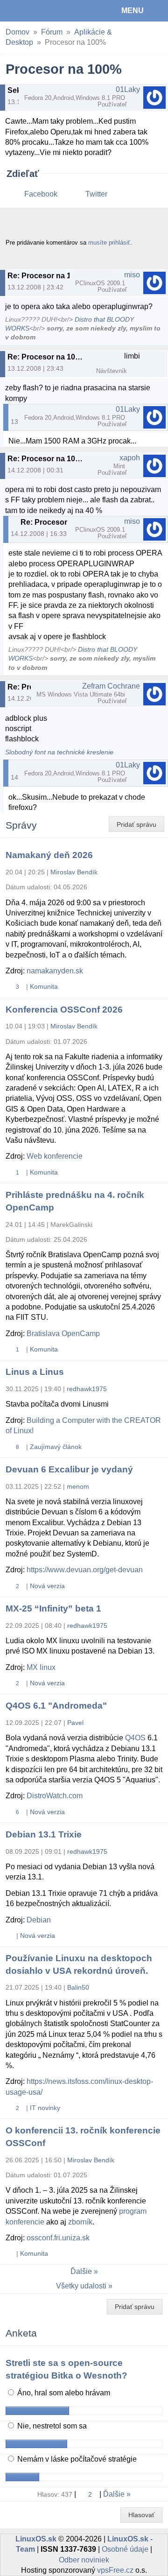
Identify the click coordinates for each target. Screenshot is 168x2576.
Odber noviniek (84, 2560)
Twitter (96, 194)
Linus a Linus (35, 1372)
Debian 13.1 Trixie (44, 1834)
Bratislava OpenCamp (63, 1334)
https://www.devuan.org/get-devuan (85, 1570)
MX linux (41, 1667)
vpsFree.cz (115, 2570)
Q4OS (135, 1738)
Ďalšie (81, 2271)
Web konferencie (55, 1156)
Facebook (41, 194)
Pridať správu (136, 824)
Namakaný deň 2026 (49, 855)
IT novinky (45, 2108)
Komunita (44, 986)
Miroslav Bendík (74, 872)
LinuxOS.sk (38, 11)
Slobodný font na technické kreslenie (59, 752)
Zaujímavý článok (56, 1447)
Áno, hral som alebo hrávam (63, 2393)
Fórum (52, 32)
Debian (39, 1920)
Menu (133, 11)
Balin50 (78, 1987)
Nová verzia (47, 1586)
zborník (80, 2222)
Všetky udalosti (81, 2286)
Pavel (75, 1723)
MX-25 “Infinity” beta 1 (53, 1608)
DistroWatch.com (55, 1796)
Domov (17, 32)
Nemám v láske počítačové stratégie (76, 2459)
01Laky (128, 89)
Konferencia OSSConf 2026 (64, 1010)
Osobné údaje (125, 2549)
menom (78, 1486)
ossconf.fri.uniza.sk (58, 2238)
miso (132, 275)
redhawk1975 (87, 1389)
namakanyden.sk (55, 971)
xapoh (130, 458)
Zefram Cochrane (111, 686)
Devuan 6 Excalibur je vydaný (69, 1469)
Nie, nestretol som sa (51, 2426)
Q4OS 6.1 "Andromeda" (56, 1706)
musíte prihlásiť (109, 243)
